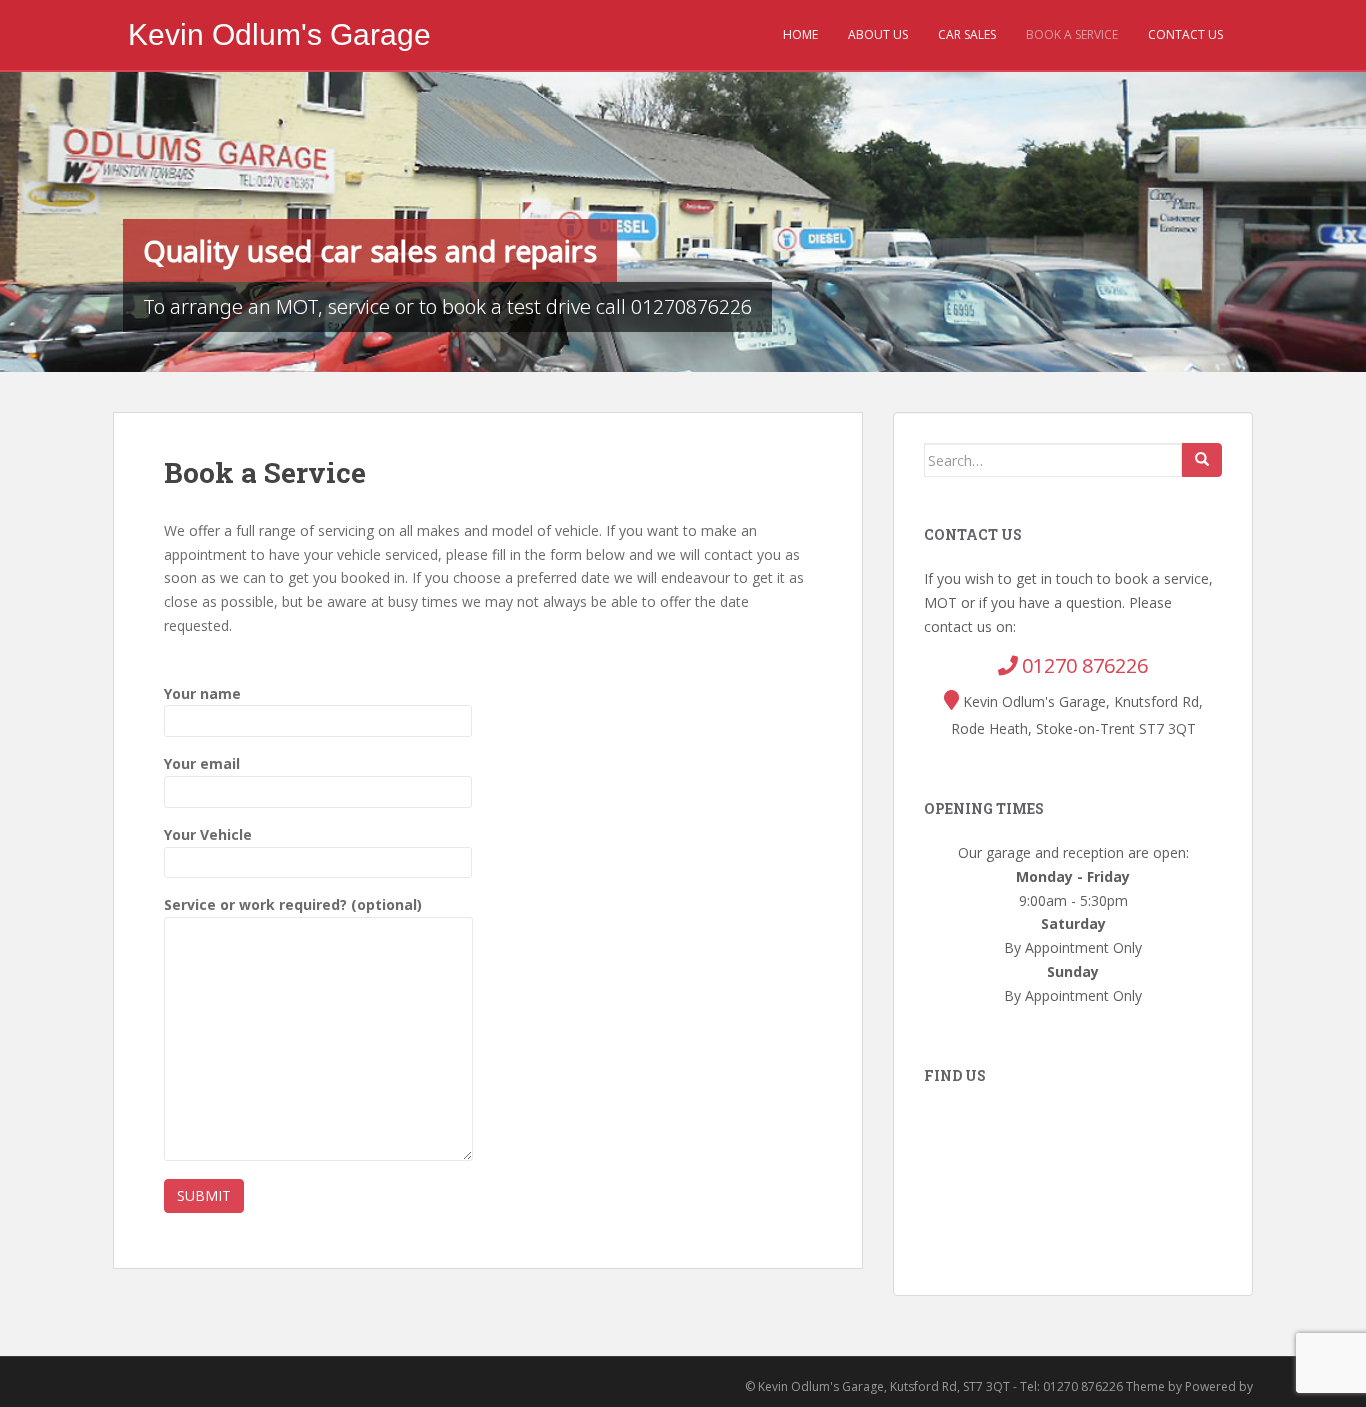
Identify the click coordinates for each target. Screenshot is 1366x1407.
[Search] (1202, 460)
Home (800, 34)
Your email (202, 763)
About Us (878, 34)
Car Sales (967, 34)
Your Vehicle (208, 834)
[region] (683, 222)
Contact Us (1185, 34)
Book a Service (1072, 34)
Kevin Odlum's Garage (279, 34)
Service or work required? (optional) (293, 904)
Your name (202, 693)
